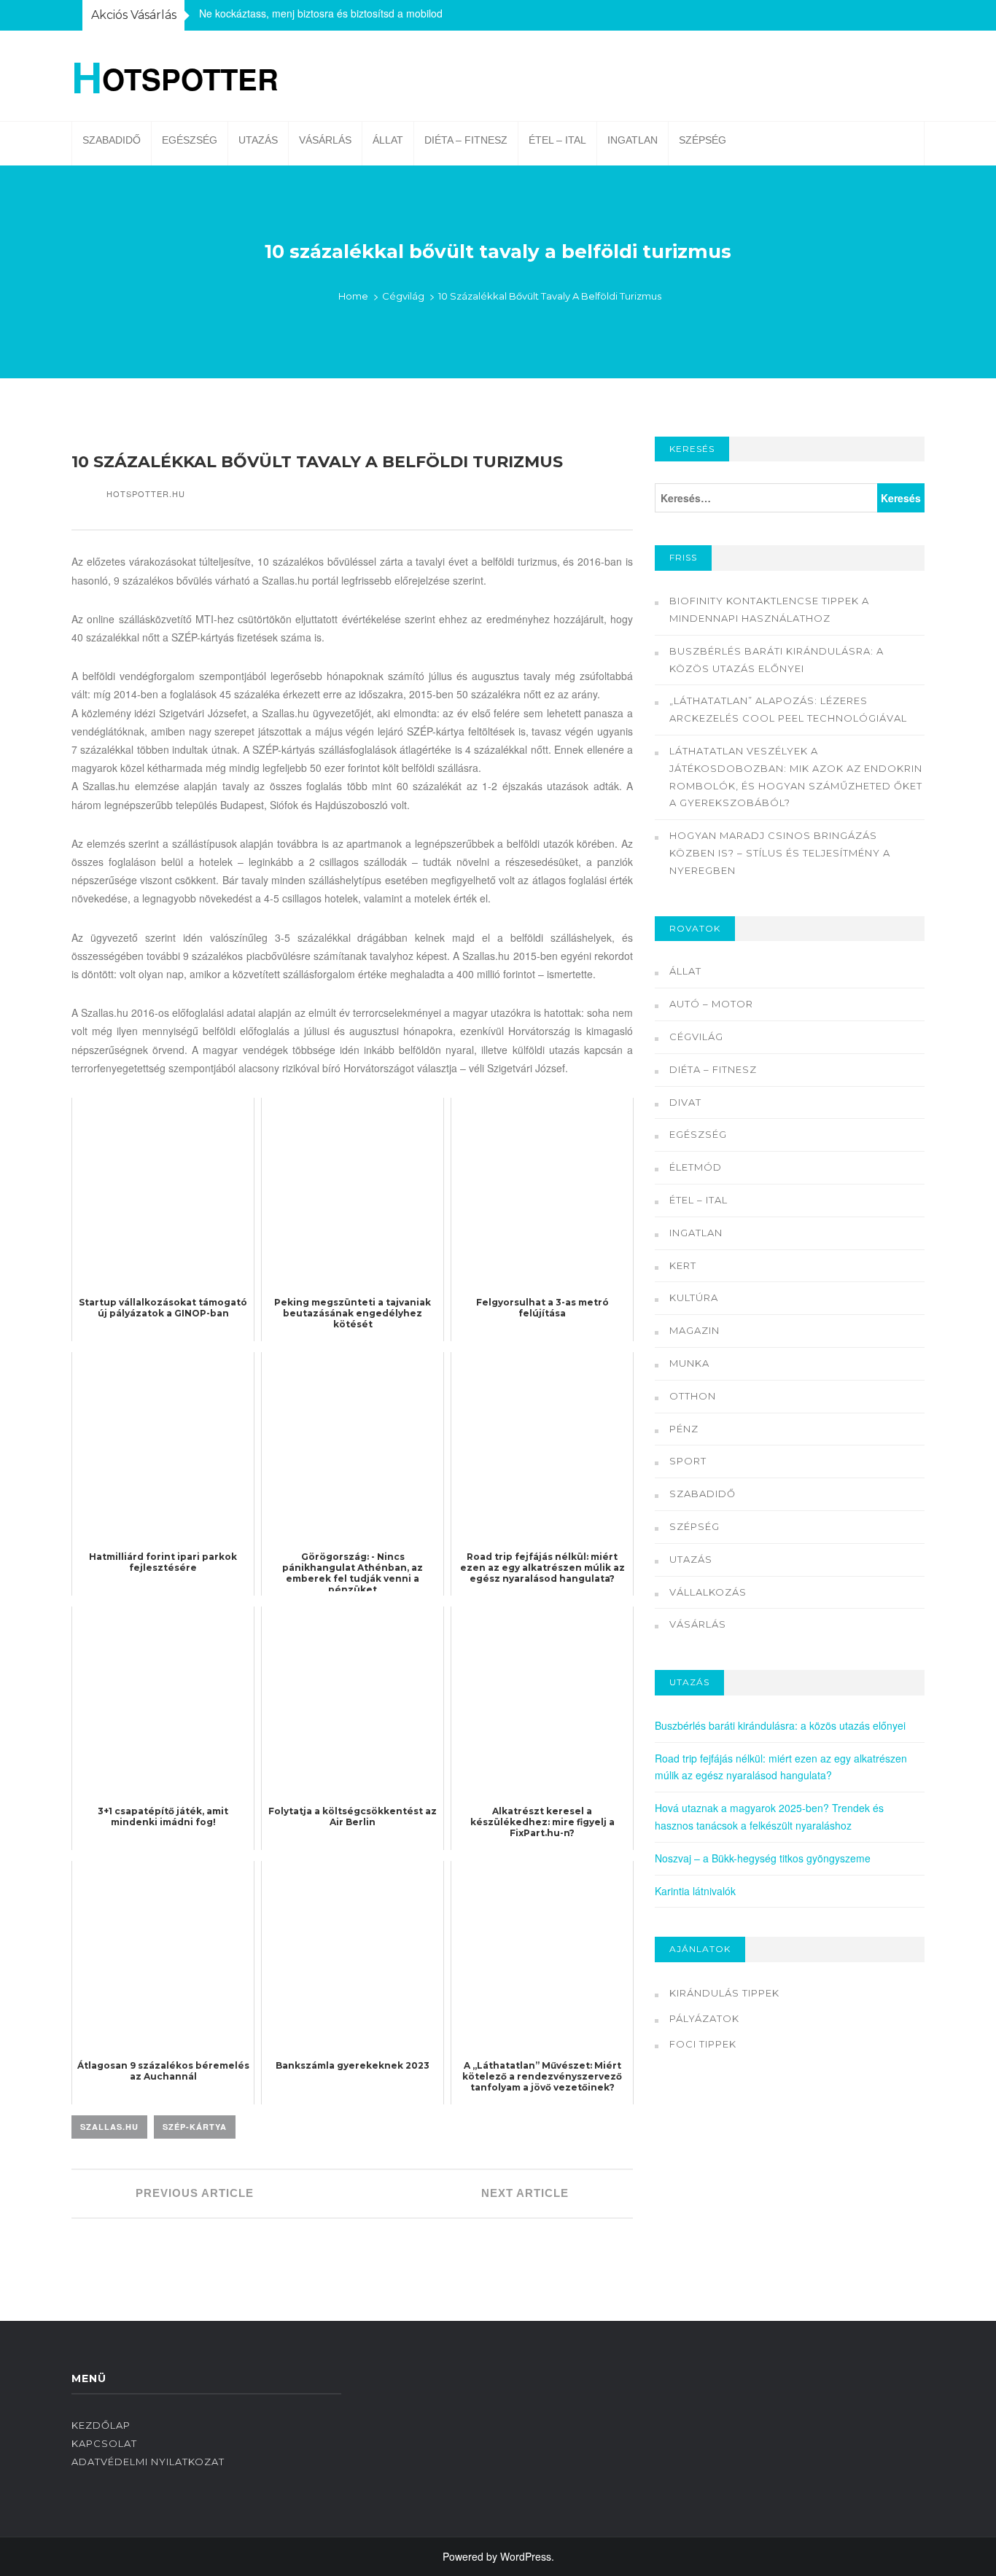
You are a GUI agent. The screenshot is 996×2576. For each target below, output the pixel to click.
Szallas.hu (109, 2127)
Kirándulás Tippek (724, 1993)
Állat (388, 140)
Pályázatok (704, 2018)
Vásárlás (325, 140)
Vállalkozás (708, 1592)
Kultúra (694, 1297)
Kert (683, 1265)
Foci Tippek (703, 2044)
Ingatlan (633, 140)
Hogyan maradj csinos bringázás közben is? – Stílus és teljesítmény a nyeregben (780, 853)
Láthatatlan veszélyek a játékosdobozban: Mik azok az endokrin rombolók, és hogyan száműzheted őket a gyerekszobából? (796, 777)
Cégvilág (403, 296)
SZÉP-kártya (195, 2127)
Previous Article (193, 2193)
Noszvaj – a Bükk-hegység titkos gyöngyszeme (763, 1858)
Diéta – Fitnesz (466, 140)
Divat (685, 1102)
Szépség (703, 140)
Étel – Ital (557, 140)
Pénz (684, 1429)
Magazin (695, 1330)
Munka (689, 1363)
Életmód (696, 1167)
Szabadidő (112, 140)
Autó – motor (711, 1004)
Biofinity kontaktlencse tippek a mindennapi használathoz (769, 609)
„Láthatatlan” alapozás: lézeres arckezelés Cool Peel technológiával (788, 709)
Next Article (527, 2193)
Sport (688, 1461)
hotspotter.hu (146, 493)
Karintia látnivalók (695, 1891)
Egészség (190, 140)
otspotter (175, 76)
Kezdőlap (101, 2425)
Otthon (693, 1396)
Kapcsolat (104, 2443)
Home (353, 296)
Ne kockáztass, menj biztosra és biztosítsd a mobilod (321, 13)
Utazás (258, 140)
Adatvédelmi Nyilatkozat (148, 2462)
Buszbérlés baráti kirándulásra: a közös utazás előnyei (777, 660)
